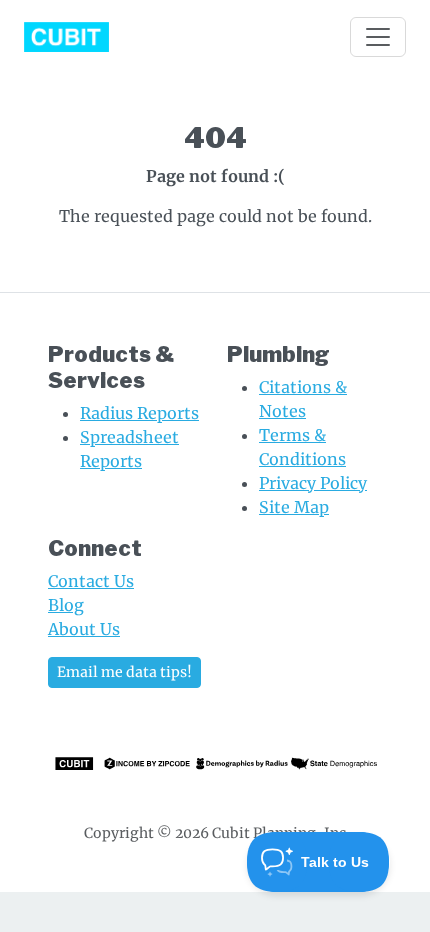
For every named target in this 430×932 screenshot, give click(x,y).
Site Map (294, 507)
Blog (66, 605)
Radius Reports (139, 413)
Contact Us (91, 581)
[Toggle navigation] (378, 37)
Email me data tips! (124, 672)
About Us (84, 629)
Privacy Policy (313, 483)
